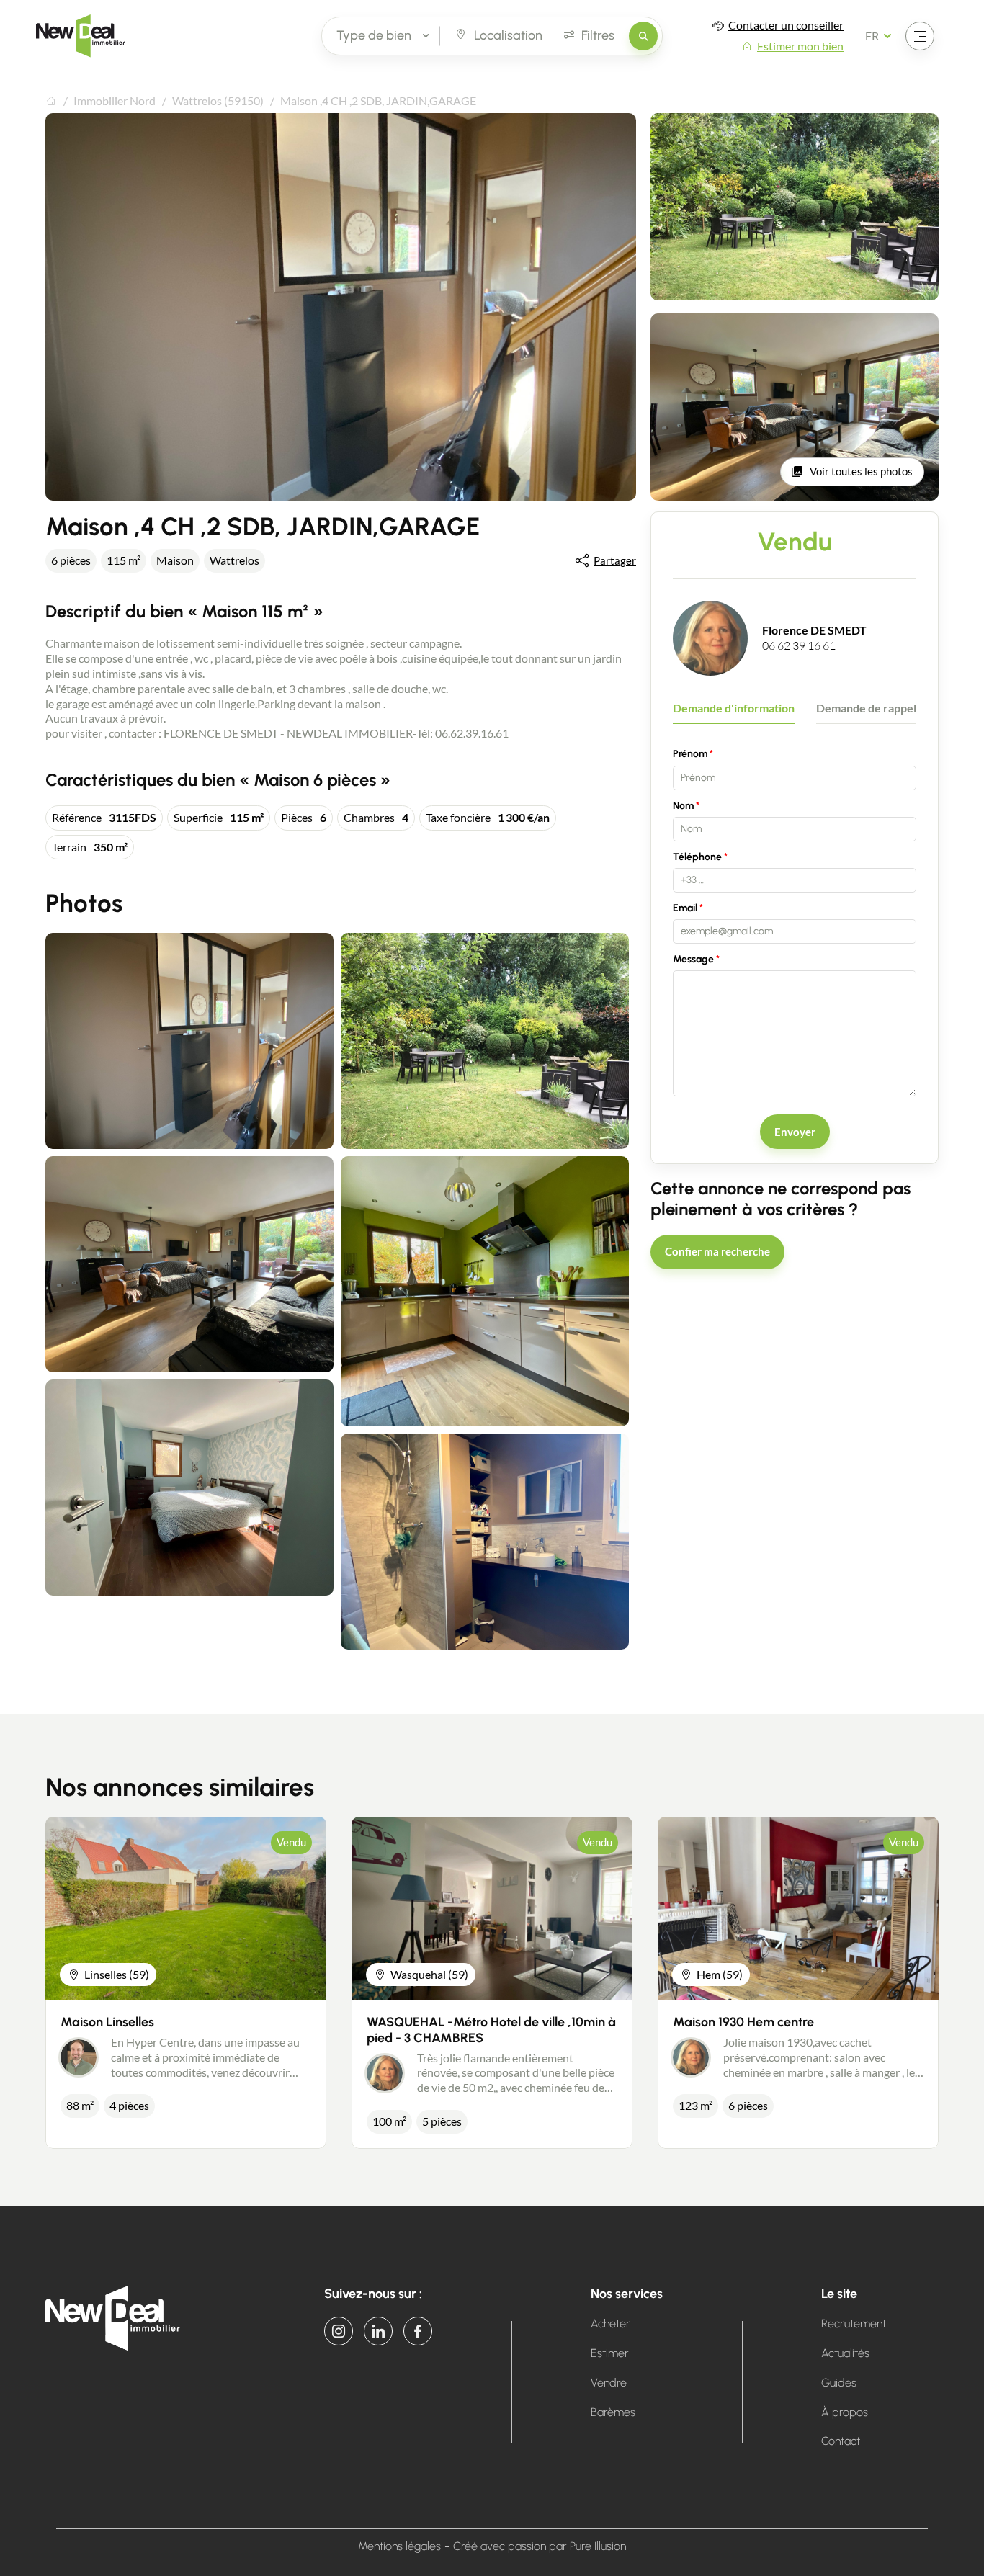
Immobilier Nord (115, 100)
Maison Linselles (107, 2022)
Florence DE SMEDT (814, 630)
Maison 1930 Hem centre (743, 2022)
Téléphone (697, 857)
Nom (683, 806)
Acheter (610, 2324)
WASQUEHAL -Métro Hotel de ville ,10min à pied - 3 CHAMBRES (491, 2030)
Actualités (845, 2353)
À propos (845, 2412)
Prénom (690, 754)
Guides (839, 2383)
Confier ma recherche (717, 1251)
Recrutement (854, 2324)
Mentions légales (399, 2546)
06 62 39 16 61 (799, 645)
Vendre (609, 2383)
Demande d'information (734, 708)
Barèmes (613, 2412)
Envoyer (795, 1132)
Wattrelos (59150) (218, 100)
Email (685, 908)
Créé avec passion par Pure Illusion (540, 2546)
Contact (841, 2441)
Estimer (610, 2353)
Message (693, 959)
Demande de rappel (866, 708)
